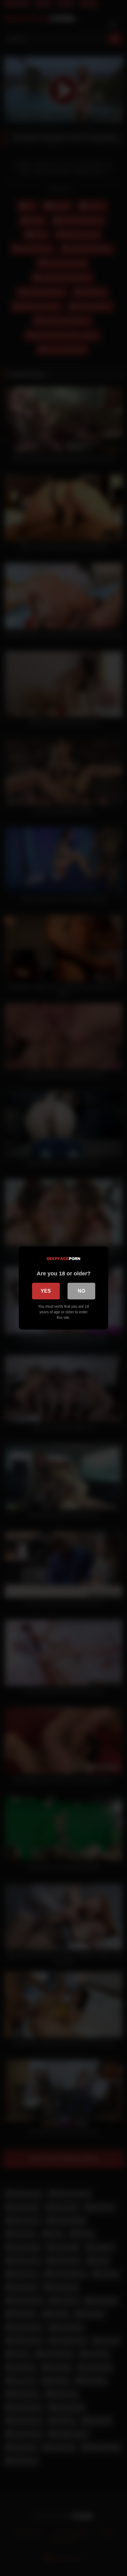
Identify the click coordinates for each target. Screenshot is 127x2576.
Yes (46, 1291)
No (81, 1291)
